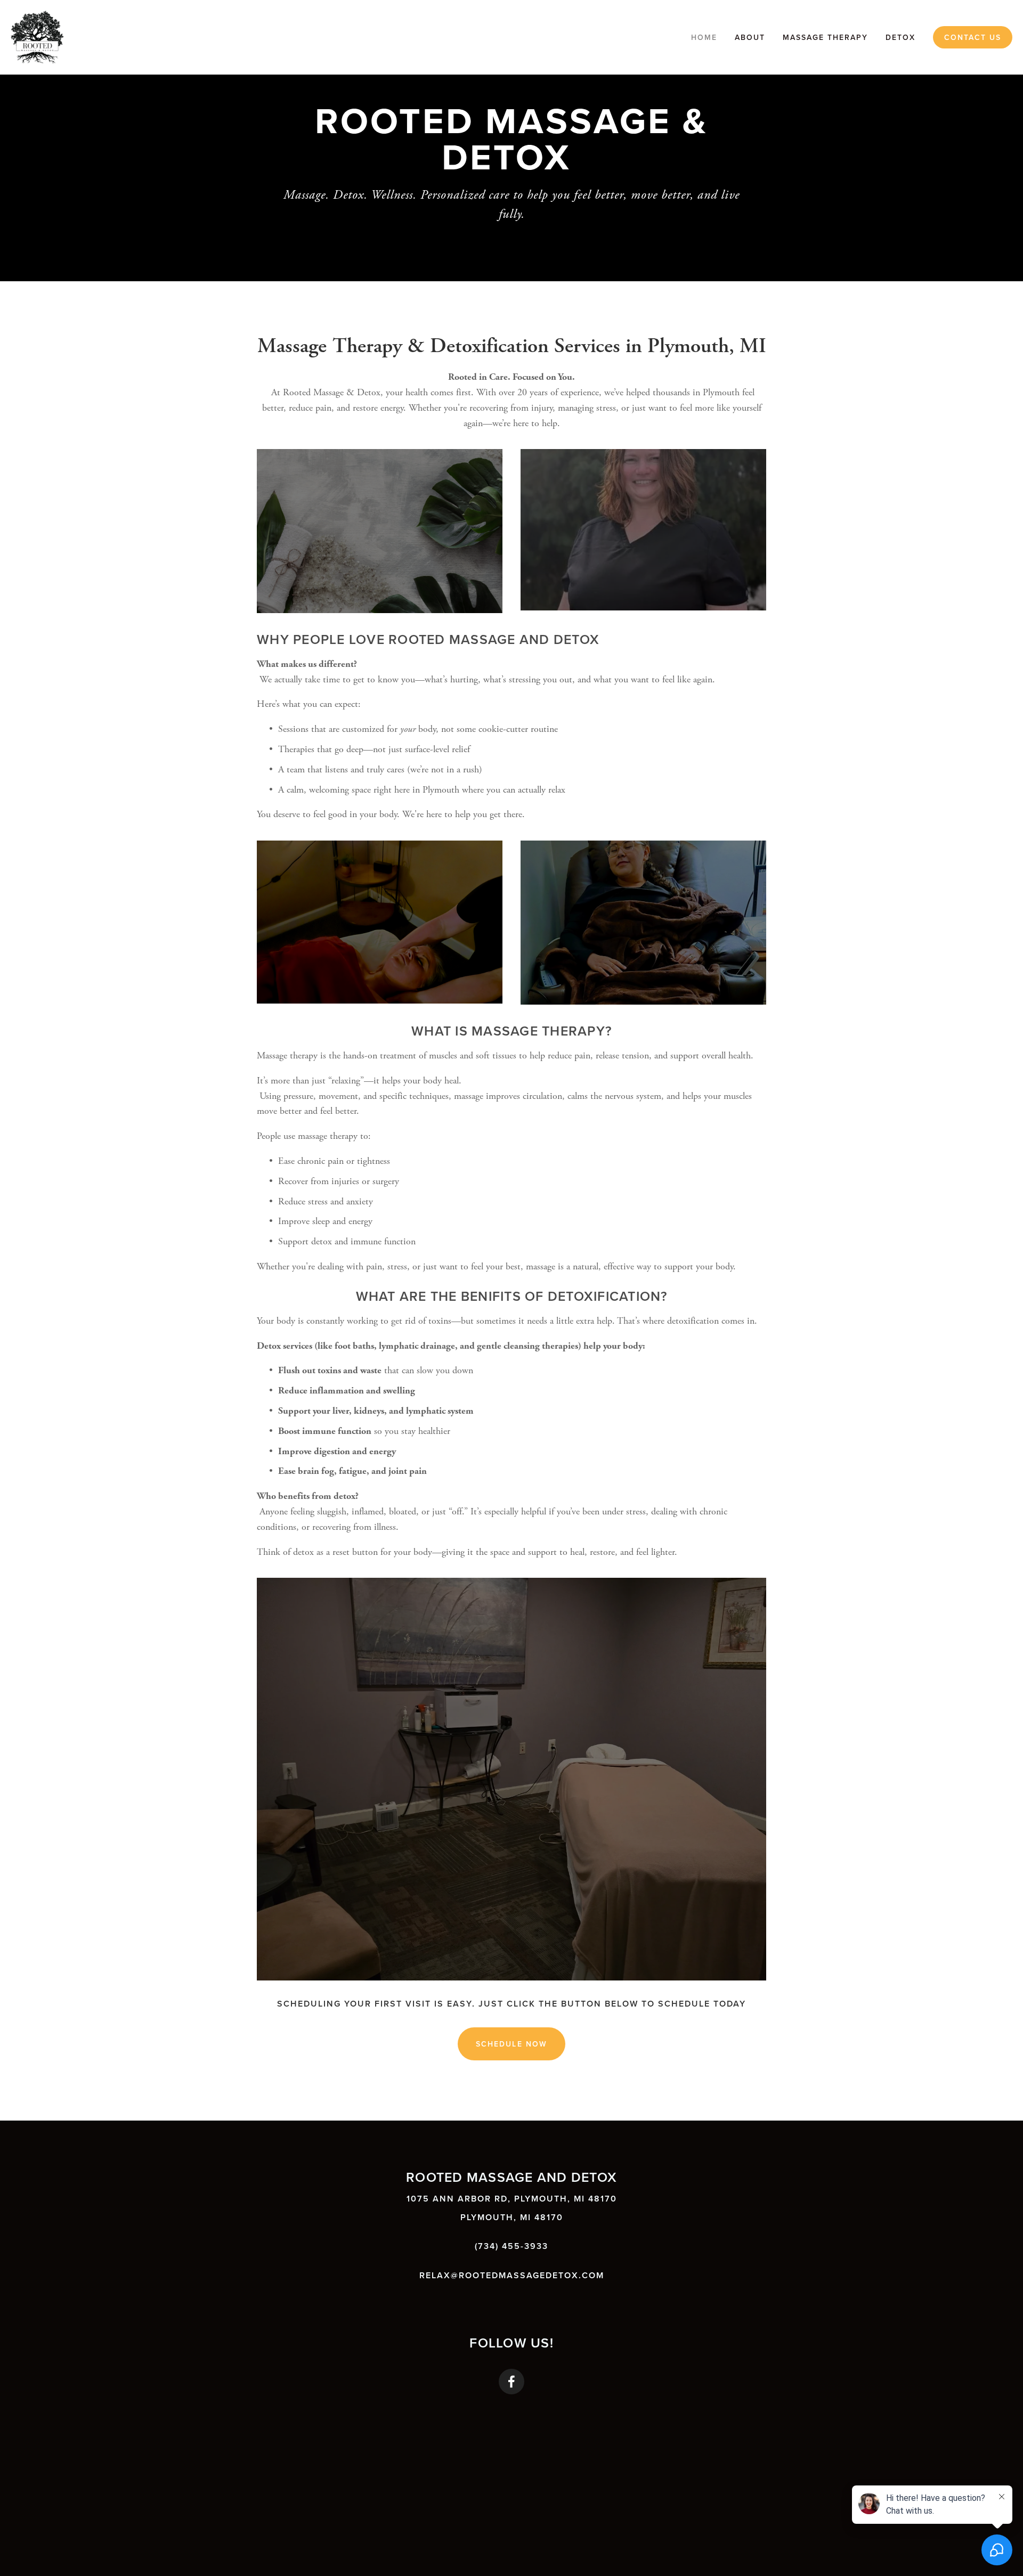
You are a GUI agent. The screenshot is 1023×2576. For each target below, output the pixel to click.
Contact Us (973, 37)
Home (704, 37)
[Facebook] (511, 2382)
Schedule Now (511, 2044)
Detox (900, 37)
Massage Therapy (825, 37)
